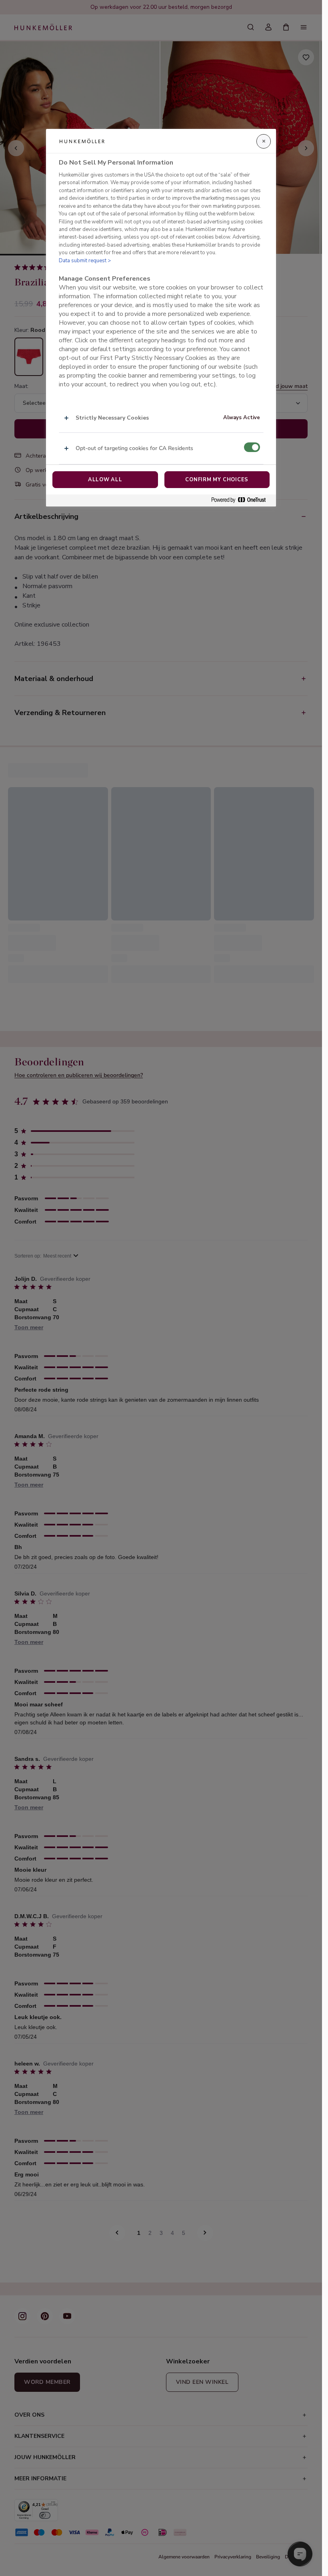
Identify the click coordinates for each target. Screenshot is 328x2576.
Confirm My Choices (217, 480)
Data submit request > (85, 261)
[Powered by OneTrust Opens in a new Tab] (242, 500)
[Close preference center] (264, 141)
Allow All (105, 480)
